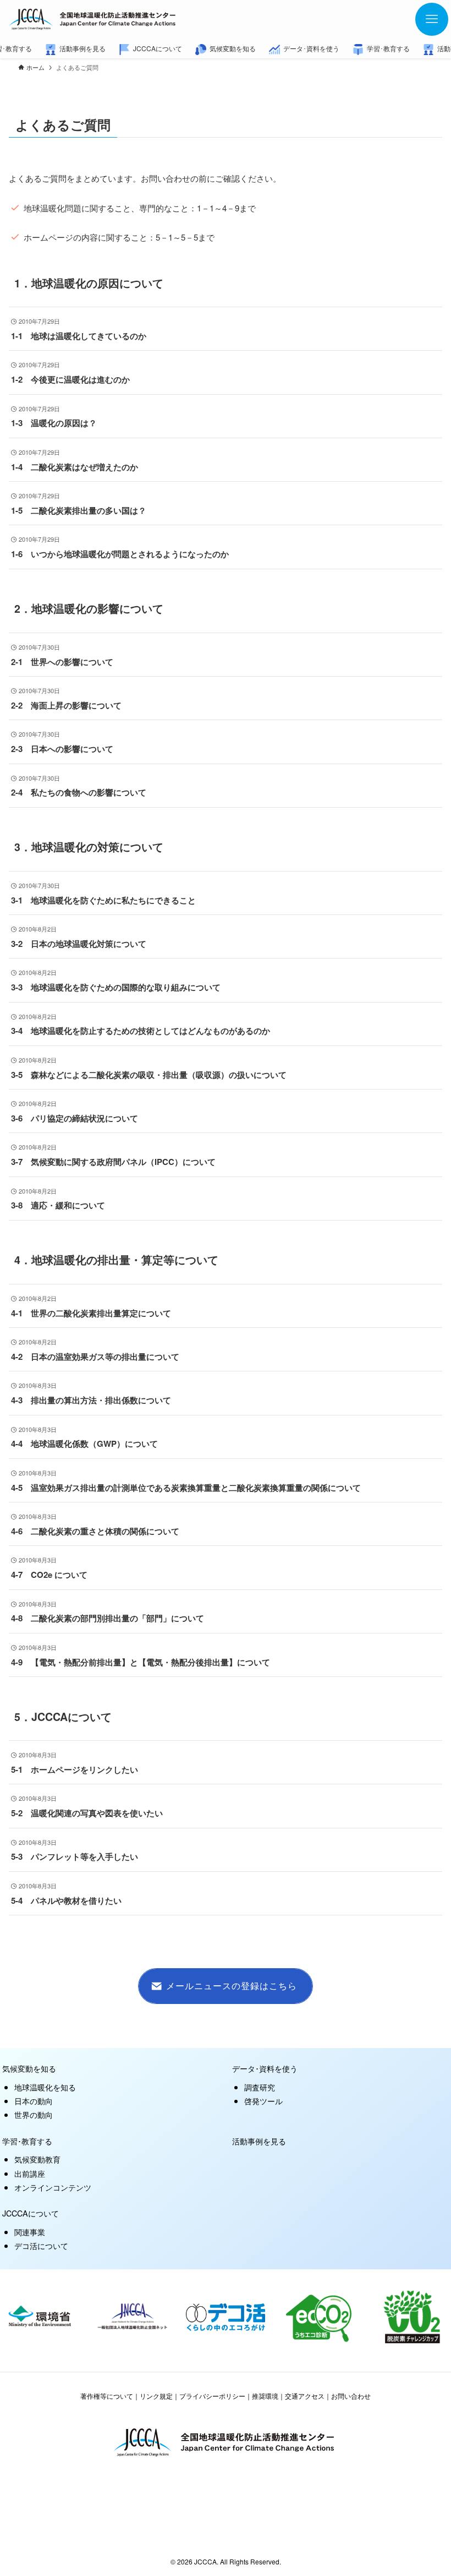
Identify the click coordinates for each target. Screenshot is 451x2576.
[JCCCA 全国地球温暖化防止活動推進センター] (94, 19)
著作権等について (107, 2396)
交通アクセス (305, 2396)
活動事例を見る (259, 2141)
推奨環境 (265, 2396)
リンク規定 (156, 2396)
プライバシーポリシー (212, 2396)
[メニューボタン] (432, 19)
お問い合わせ (351, 2396)
